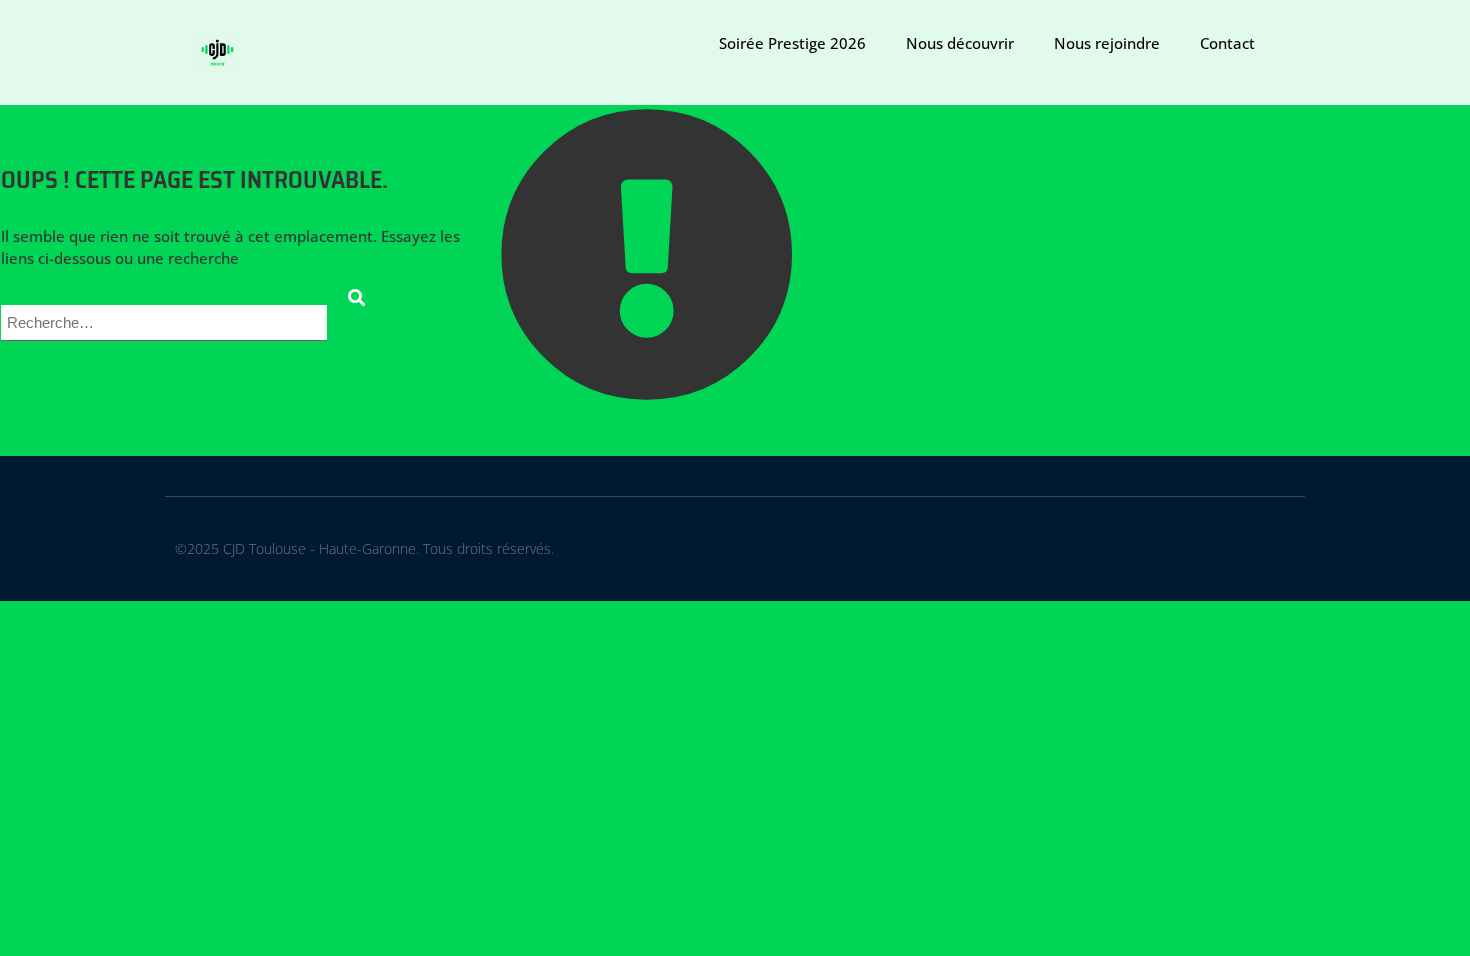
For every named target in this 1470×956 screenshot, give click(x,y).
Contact (1227, 43)
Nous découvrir (960, 43)
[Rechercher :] (166, 321)
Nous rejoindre (1107, 43)
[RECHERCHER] (356, 298)
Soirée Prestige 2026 (792, 43)
